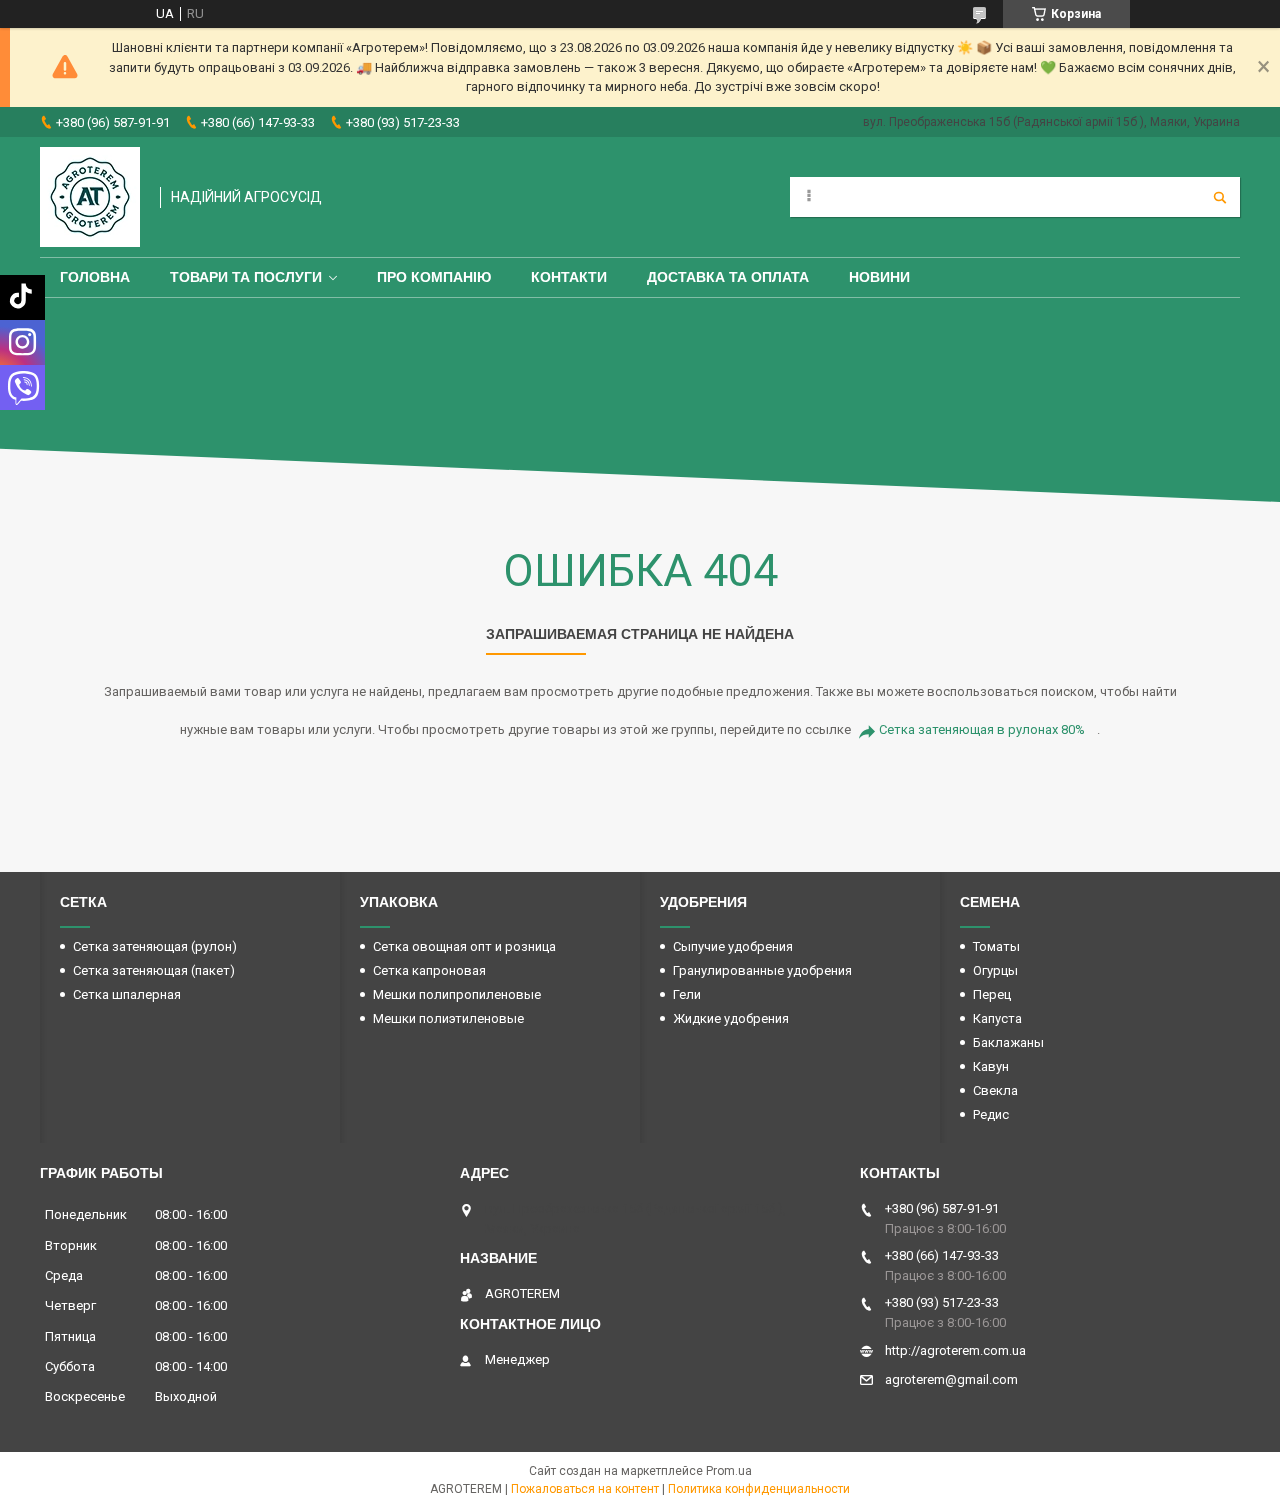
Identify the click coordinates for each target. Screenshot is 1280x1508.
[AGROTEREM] (90, 197)
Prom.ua (729, 1471)
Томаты (996, 946)
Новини (879, 277)
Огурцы (995, 970)
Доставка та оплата (728, 277)
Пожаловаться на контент (585, 1489)
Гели (687, 994)
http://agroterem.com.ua (955, 1350)
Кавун (991, 1066)
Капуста (997, 1018)
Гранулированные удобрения (762, 970)
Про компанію (434, 277)
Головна (95, 277)
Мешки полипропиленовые (457, 994)
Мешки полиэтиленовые (448, 1018)
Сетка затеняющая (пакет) (154, 970)
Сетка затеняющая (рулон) (155, 946)
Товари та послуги (246, 277)
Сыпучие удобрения (733, 946)
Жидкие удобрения (731, 1018)
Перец (992, 994)
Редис (991, 1114)
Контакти (569, 277)
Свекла (995, 1090)
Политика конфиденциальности (759, 1489)
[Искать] (1220, 197)
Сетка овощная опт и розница (464, 946)
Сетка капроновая (429, 970)
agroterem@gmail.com (951, 1379)
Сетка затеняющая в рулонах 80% (982, 729)
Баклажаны (1008, 1042)
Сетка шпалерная (127, 994)
